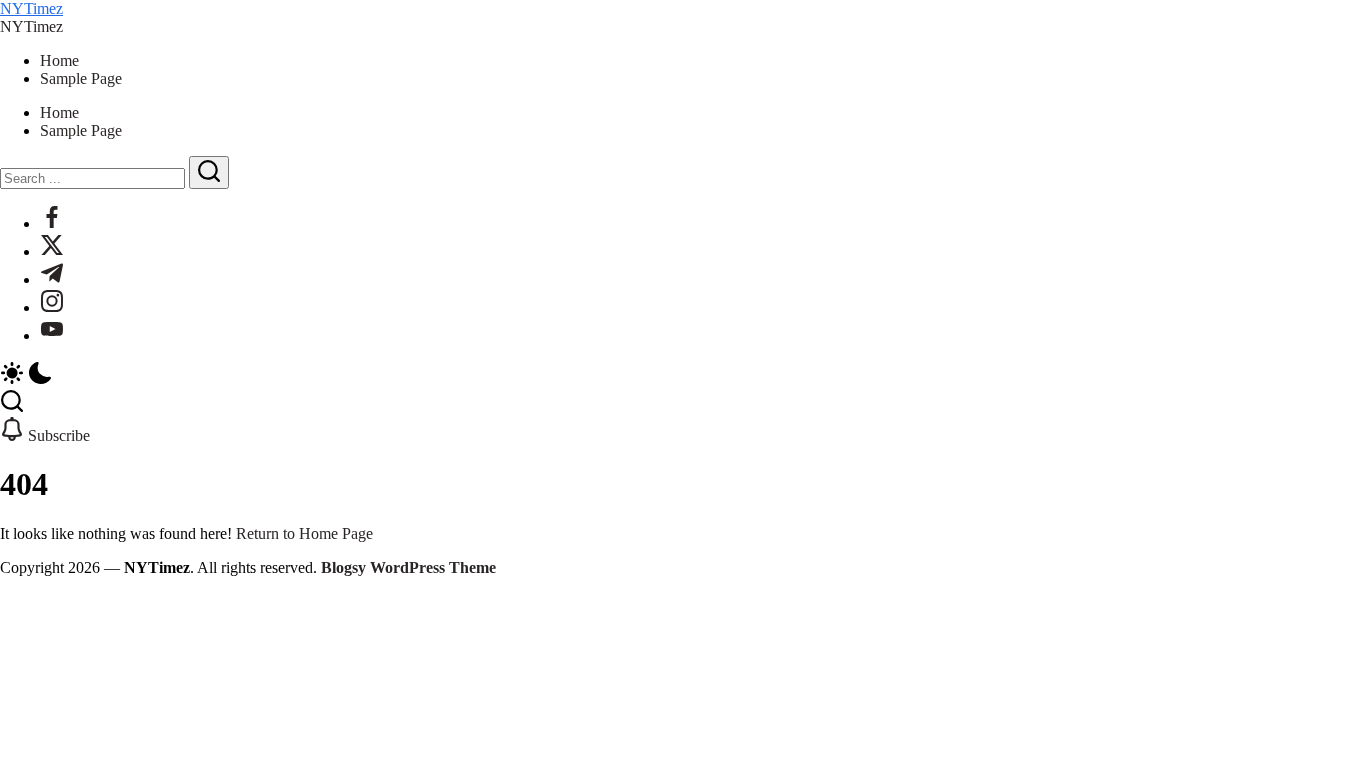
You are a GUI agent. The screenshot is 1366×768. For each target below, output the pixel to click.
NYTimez (31, 8)
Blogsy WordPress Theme (408, 567)
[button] (683, 375)
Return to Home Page (304, 533)
